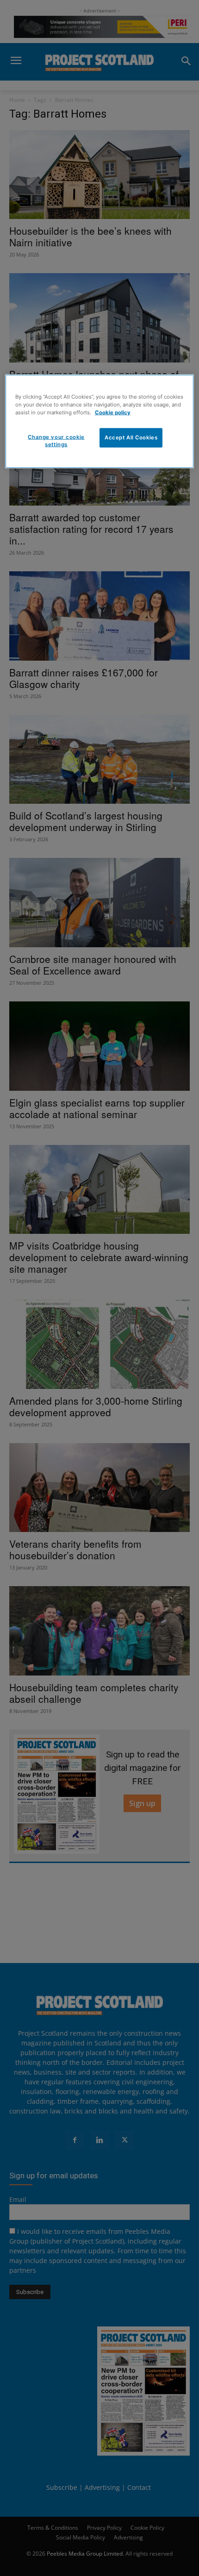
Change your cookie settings (56, 440)
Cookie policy (113, 412)
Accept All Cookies (131, 437)
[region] (100, 421)
